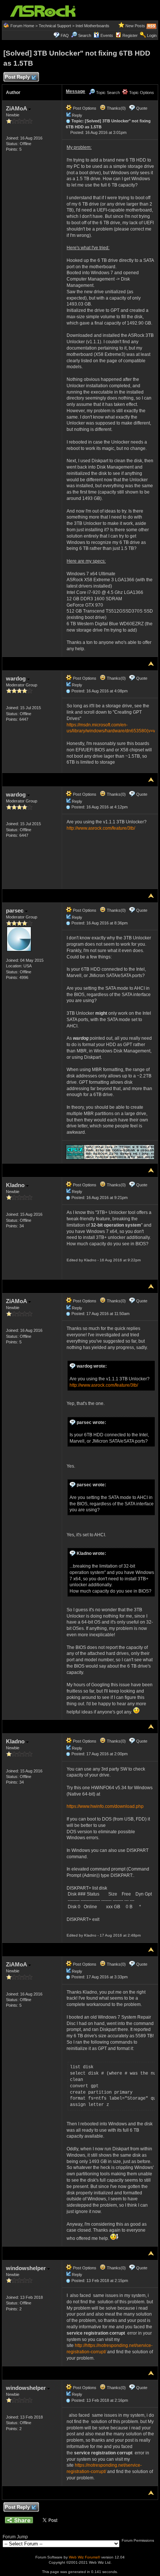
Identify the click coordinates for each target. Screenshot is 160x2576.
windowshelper (27, 2268)
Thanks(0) (116, 108)
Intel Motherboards (92, 26)
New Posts (135, 26)
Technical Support (55, 26)
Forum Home (22, 26)
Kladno (16, 1185)
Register (130, 35)
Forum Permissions (138, 2540)
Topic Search (107, 93)
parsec (15, 910)
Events (107, 35)
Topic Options (141, 93)
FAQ (65, 35)
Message (76, 91)
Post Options (84, 108)
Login (152, 35)
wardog (17, 678)
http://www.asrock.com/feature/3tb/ (101, 828)
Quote (142, 108)
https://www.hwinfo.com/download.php (105, 1806)
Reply (77, 115)
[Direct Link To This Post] (68, 121)
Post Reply (17, 77)
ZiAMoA (17, 108)
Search (85, 35)
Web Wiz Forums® (84, 2557)
